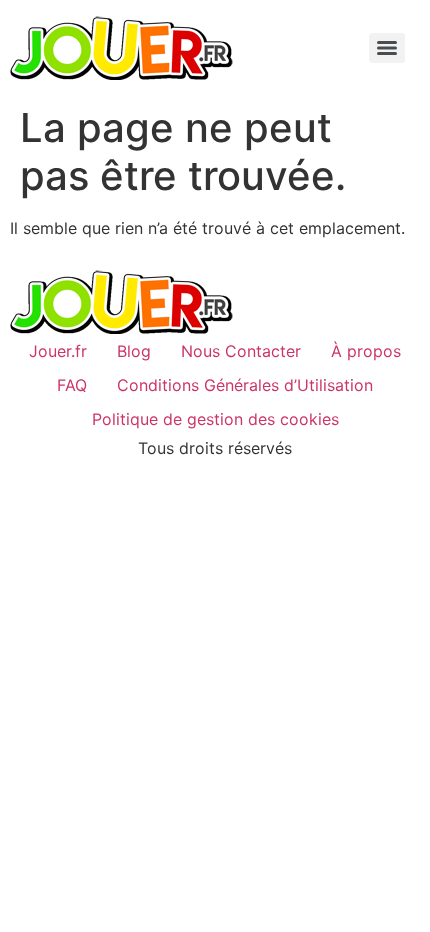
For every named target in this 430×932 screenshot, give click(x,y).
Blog (134, 351)
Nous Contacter (241, 351)
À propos (366, 351)
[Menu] (387, 48)
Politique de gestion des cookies (215, 419)
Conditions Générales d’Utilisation (245, 385)
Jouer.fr (58, 351)
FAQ (72, 385)
